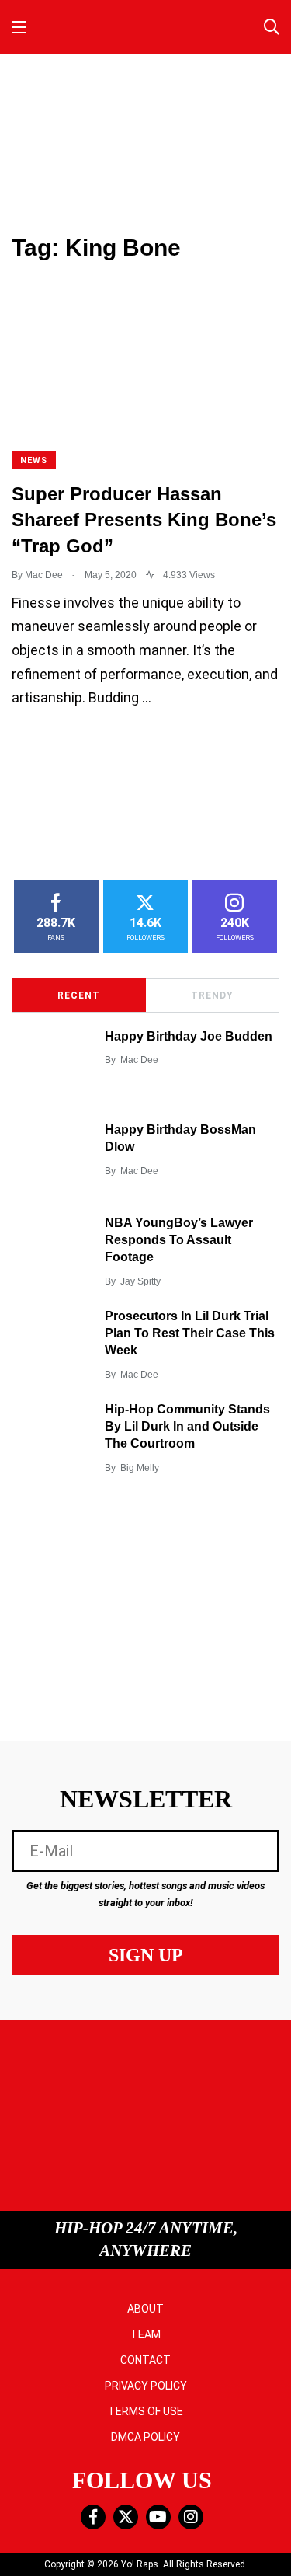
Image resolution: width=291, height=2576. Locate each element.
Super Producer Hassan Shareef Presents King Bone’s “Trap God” (144, 520)
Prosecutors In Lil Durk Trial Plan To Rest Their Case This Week (190, 1333)
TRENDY (212, 995)
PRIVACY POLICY (146, 2386)
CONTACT (145, 2360)
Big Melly (140, 1468)
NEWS (34, 460)
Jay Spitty (140, 1281)
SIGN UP (146, 1955)
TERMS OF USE (145, 2411)
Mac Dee (139, 1060)
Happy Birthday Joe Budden (189, 1036)
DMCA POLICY (145, 2437)
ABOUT (145, 2309)
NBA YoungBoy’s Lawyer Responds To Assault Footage (179, 1240)
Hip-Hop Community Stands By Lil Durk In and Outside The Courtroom (187, 1427)
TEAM (145, 2334)
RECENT (79, 995)
